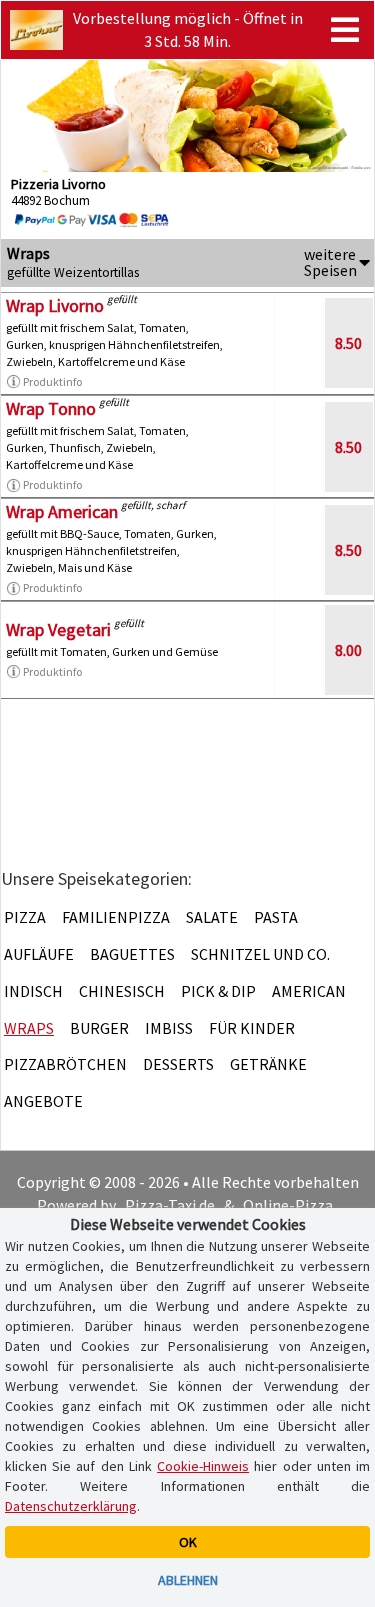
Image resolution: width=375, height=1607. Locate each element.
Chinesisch (122, 991)
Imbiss (169, 1028)
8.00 (348, 650)
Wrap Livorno (55, 305)
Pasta (276, 917)
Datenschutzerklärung (71, 1506)
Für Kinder (252, 1028)
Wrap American (62, 511)
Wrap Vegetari (58, 629)
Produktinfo (52, 381)
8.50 (348, 343)
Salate (212, 917)
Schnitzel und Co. (260, 954)
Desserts (178, 1064)
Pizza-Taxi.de (170, 1205)
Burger (99, 1028)
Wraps (29, 1028)
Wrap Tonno (51, 408)
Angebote (43, 1101)
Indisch (33, 991)
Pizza (25, 917)
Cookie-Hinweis (203, 1466)
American (309, 991)
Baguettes (132, 954)
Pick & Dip (218, 991)
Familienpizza (116, 917)
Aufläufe (39, 954)
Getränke (268, 1064)
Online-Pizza (288, 1205)
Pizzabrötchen (65, 1064)
